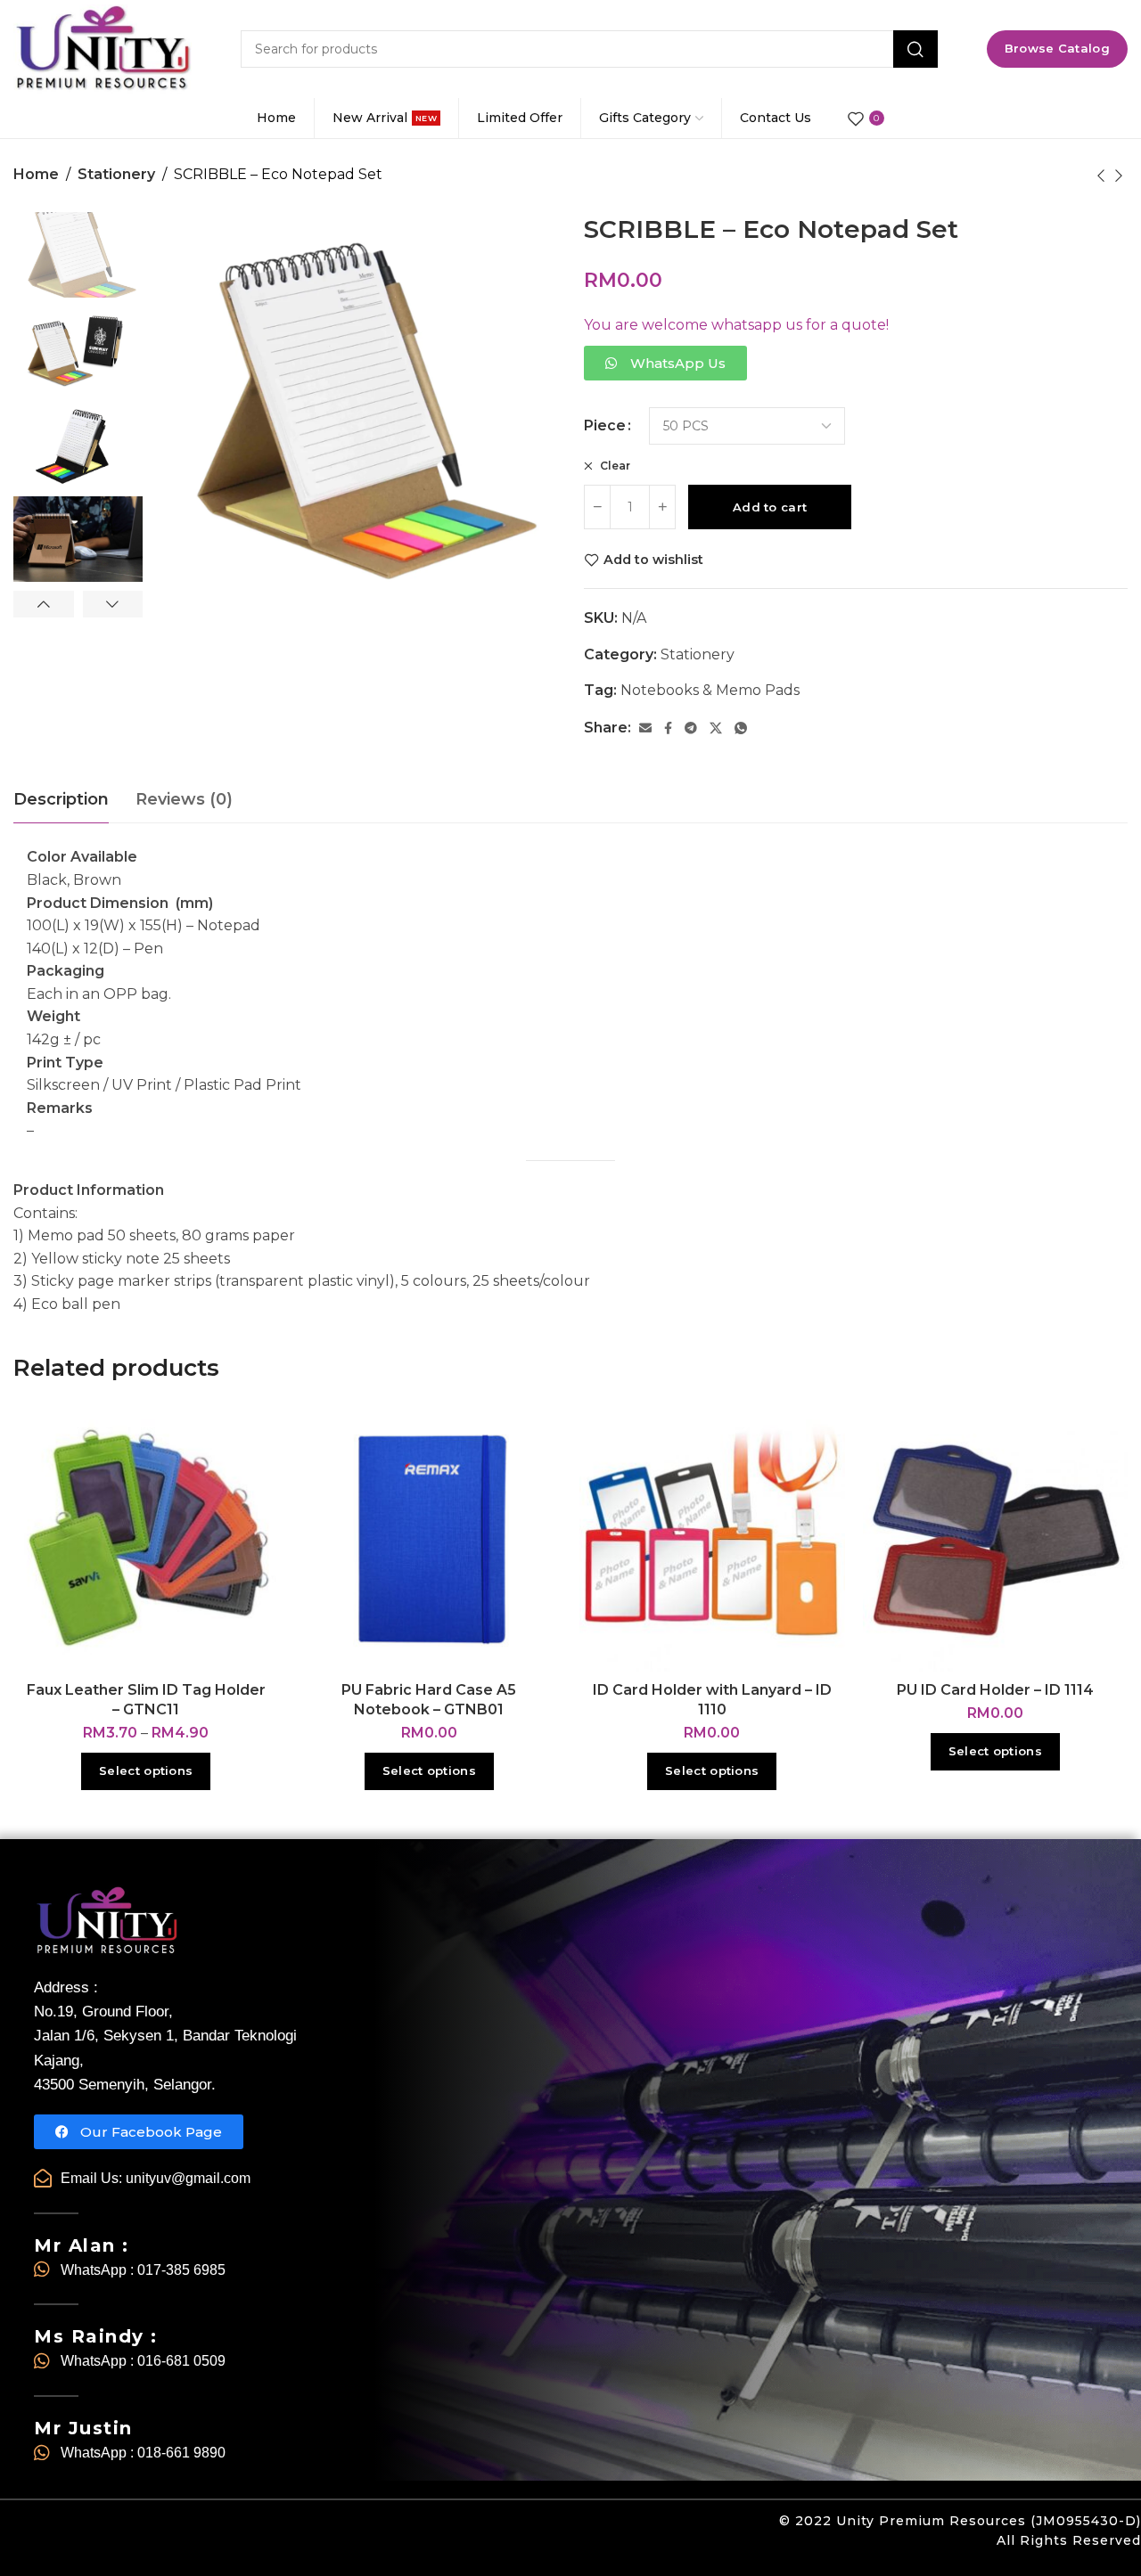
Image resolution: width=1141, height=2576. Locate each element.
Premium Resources (952, 2521)
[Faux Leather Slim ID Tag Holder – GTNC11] (146, 1539)
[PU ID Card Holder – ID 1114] (996, 1539)
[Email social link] (645, 728)
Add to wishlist (653, 560)
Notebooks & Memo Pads (710, 690)
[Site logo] (103, 49)
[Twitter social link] (716, 728)
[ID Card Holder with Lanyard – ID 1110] (712, 1539)
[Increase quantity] (662, 507)
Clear (614, 466)
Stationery (116, 174)
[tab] (61, 800)
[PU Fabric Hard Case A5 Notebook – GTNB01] (430, 1539)
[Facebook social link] (668, 728)
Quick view (246, 1481)
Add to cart (770, 507)
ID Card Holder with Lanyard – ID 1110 (712, 1700)
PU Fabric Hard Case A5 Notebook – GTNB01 (429, 1700)
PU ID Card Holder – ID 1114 (995, 1690)
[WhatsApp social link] (741, 728)
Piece (605, 426)
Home (36, 174)
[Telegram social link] (691, 728)
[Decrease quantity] (597, 507)
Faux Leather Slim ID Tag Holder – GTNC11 (146, 1700)
